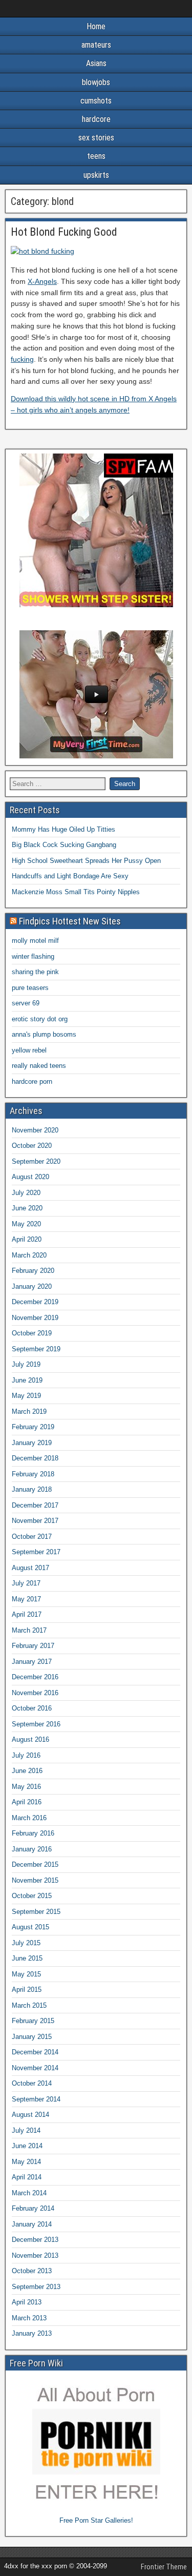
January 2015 (32, 2037)
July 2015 (26, 1943)
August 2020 (30, 1177)
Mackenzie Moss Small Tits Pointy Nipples (76, 892)
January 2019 (32, 1443)
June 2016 (27, 1771)
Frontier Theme (164, 2567)
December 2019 (35, 1302)
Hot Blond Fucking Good (64, 232)
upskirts (96, 175)
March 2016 (29, 1818)
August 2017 (30, 1568)
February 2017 (33, 1646)
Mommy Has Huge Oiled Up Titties (63, 829)
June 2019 (27, 1380)
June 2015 (27, 1958)
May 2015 (26, 1974)
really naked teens (39, 1066)
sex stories (96, 138)
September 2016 (36, 1724)
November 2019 (35, 1318)
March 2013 (29, 2318)
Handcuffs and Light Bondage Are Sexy (70, 876)
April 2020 (27, 1239)
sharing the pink (35, 972)
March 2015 (29, 2005)
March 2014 (29, 2193)
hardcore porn (32, 1081)
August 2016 (30, 1739)
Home (96, 26)
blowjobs (96, 82)
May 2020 (26, 1224)
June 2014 (27, 2146)
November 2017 (35, 1521)
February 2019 (33, 1427)
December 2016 (35, 1677)
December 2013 (35, 2240)
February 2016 (33, 1833)
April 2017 (27, 1614)
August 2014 (30, 2115)
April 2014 (27, 2177)
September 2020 (36, 1161)
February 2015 (33, 2021)
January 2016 (32, 1849)
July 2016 (26, 1755)
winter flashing (33, 956)
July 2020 (26, 1193)
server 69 (26, 1003)
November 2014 (35, 2068)
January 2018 (32, 1489)
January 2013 (32, 2333)
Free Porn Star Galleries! (96, 2520)
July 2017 (26, 1583)
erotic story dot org (40, 1019)
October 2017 (32, 1537)
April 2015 (27, 1990)
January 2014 (32, 2224)
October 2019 (32, 1333)
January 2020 (32, 1286)
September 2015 (36, 1912)
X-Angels (42, 281)
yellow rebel (29, 1050)
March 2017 (29, 1630)
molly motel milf (35, 941)
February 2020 (33, 1271)
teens (96, 156)
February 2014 (33, 2208)
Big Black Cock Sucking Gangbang (64, 845)
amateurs (96, 45)
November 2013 (35, 2255)
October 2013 (32, 2271)
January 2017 (32, 1662)
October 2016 (32, 1708)
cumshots (96, 101)
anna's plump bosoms (44, 1034)
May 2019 (26, 1396)
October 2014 (32, 2083)
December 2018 (35, 1458)
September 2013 (36, 2287)
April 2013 (27, 2302)
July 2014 (26, 2130)
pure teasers (30, 988)
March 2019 (29, 1411)
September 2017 (36, 1552)
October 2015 (32, 1896)
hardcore (96, 119)
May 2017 (26, 1599)
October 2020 (32, 1146)
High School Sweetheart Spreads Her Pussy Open (86, 861)
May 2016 (26, 1787)
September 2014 (36, 2099)
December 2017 (35, 1505)
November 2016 (35, 1693)
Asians (96, 63)
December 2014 (35, 2052)
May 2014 (26, 2162)
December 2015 (35, 1864)
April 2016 (27, 1802)
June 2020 (27, 1208)
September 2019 (36, 1349)
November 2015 (35, 1880)
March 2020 (29, 1255)
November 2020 (35, 1130)
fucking (22, 359)
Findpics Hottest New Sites (70, 921)
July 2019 (26, 1364)
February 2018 (33, 1474)
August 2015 (30, 1927)
